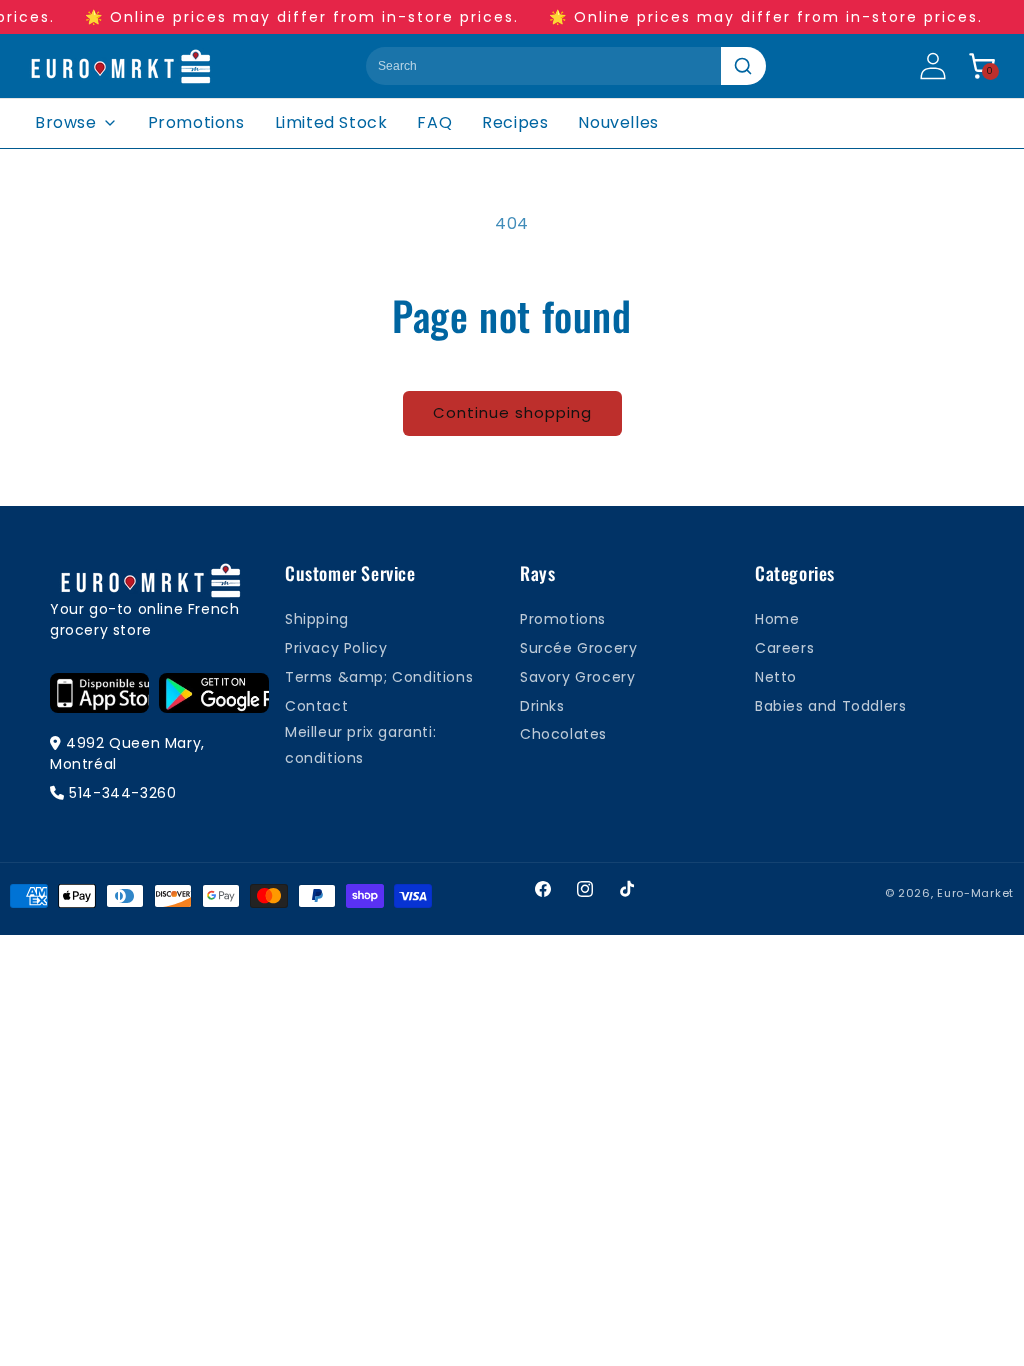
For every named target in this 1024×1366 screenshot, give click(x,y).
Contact (316, 706)
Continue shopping (512, 412)
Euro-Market (975, 893)
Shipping (317, 619)
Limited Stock (331, 122)
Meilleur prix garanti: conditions (360, 744)
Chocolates (563, 734)
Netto (776, 677)
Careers (784, 648)
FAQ (434, 122)
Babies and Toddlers (830, 706)
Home (777, 619)
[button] (982, 66)
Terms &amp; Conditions (379, 677)
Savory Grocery (577, 677)
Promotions (196, 122)
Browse (66, 122)
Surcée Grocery (578, 648)
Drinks (542, 706)
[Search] (743, 66)
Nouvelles (618, 122)
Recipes (515, 122)
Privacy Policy (336, 648)
